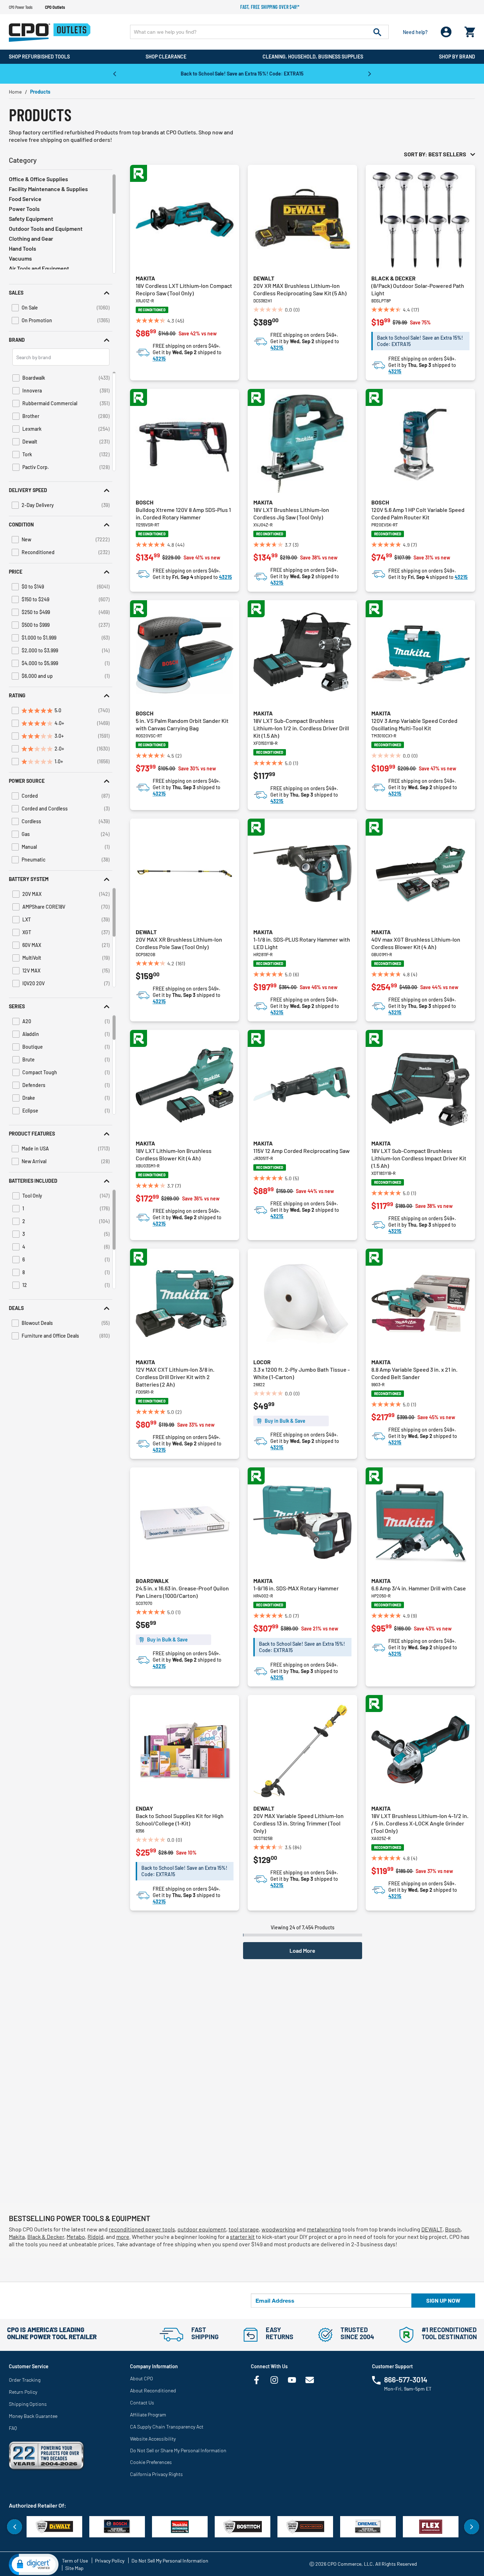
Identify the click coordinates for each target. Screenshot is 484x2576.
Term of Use (75, 2561)
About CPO (142, 2378)
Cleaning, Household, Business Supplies (313, 57)
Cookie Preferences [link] (151, 2462)
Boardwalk (152, 1581)
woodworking (278, 2229)
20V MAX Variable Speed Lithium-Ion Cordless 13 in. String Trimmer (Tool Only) (299, 1823)
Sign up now (443, 2300)
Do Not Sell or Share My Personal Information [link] (178, 2450)
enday (144, 1808)
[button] (61, 293)
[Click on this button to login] (446, 32)
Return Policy (23, 2392)
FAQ (13, 2428)
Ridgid (95, 2237)
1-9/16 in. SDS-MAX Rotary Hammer (296, 1588)
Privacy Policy (110, 2561)
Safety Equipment (31, 219)
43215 (159, 359)
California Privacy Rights (156, 2474)
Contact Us (142, 2402)
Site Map (74, 2568)
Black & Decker (393, 278)
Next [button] (370, 73)
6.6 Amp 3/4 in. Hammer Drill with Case (419, 1588)
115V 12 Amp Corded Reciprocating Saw (302, 1151)
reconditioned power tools (142, 2229)
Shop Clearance (166, 57)
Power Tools (24, 209)
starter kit (242, 2237)
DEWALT (432, 2229)
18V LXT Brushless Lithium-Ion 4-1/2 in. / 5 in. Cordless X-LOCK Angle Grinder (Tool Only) (420, 1823)
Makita (145, 278)
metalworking (324, 2229)
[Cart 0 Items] (470, 30)
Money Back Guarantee (33, 2416)
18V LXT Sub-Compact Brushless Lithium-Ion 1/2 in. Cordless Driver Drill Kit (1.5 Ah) (301, 728)
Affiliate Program (148, 2415)
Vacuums (20, 258)
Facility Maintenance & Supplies (48, 189)
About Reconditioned (153, 2390)
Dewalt (264, 278)
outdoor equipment (202, 2229)
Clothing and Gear (31, 238)
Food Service (25, 199)
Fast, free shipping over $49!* (270, 7)
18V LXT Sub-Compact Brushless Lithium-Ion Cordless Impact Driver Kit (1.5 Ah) (419, 1158)
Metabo (76, 2237)
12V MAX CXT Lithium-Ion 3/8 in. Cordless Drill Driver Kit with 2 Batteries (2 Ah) (175, 1377)
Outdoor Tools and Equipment (46, 228)
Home (15, 92)
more (123, 2237)
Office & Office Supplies (38, 179)
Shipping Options (28, 2404)
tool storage (244, 2229)
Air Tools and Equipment (39, 268)
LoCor (262, 1362)
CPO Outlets (55, 7)
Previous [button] (114, 73)
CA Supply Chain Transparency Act (167, 2427)
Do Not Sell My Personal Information (170, 2561)
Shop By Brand (457, 57)
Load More (302, 1950)
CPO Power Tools (21, 7)
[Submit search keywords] (377, 32)
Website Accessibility (153, 2439)
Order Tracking (25, 2380)
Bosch (145, 502)
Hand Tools (22, 248)
